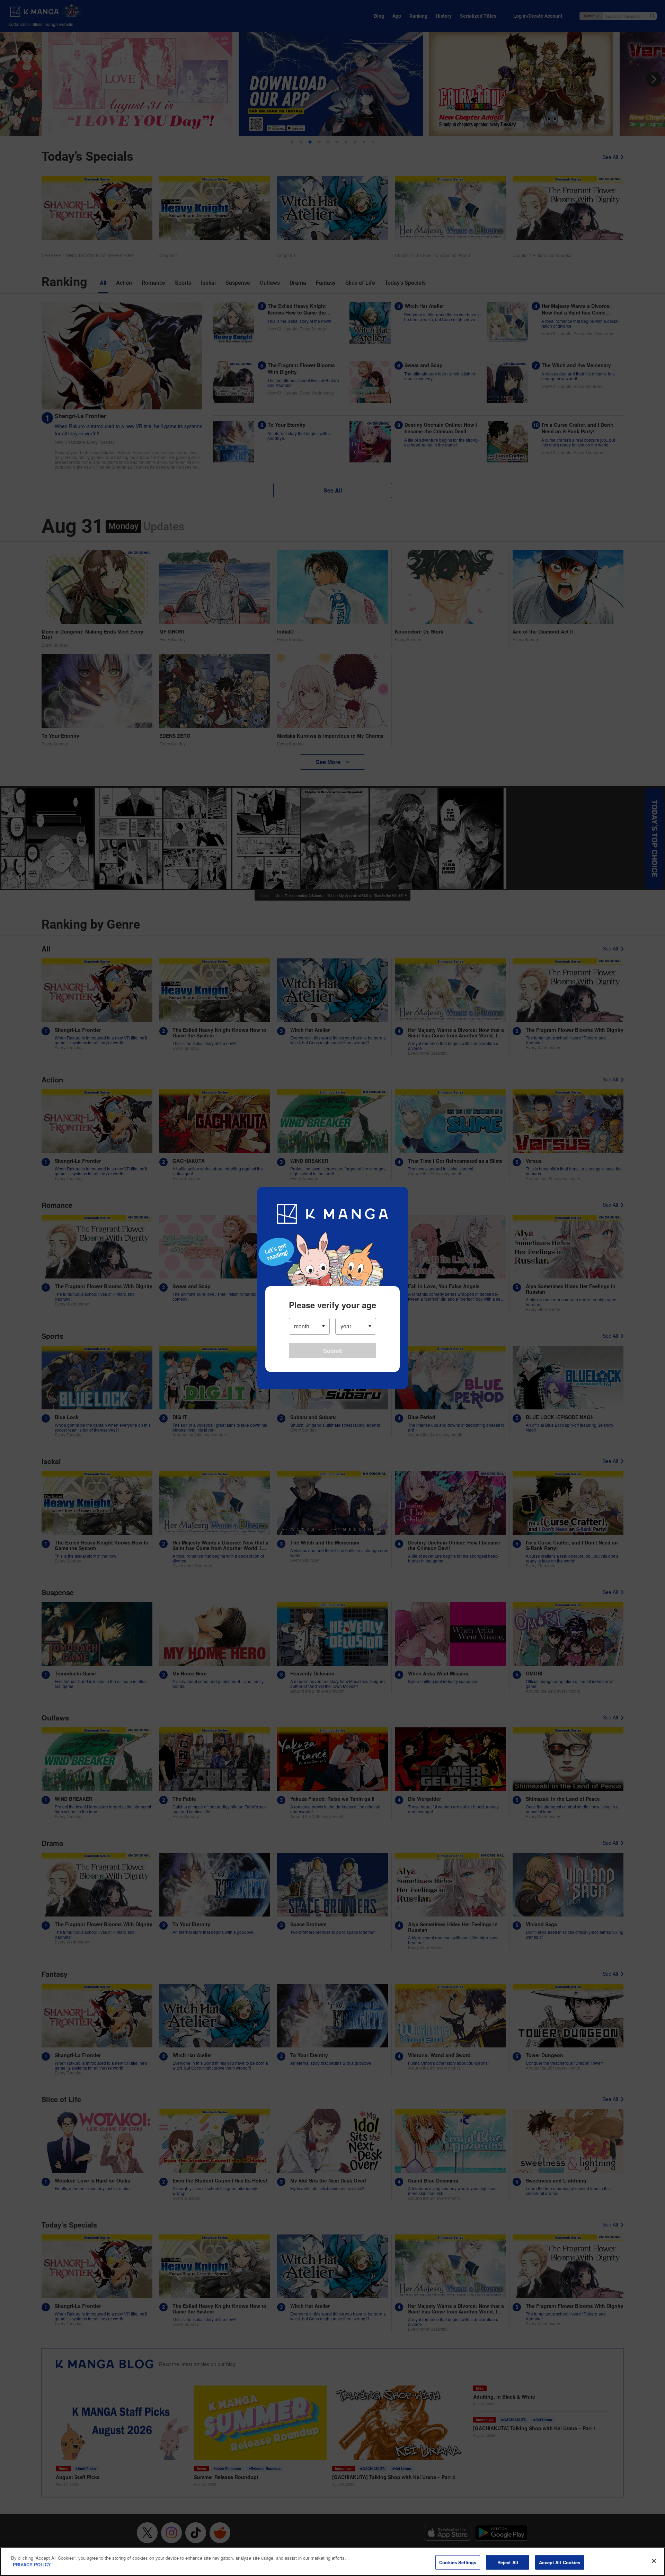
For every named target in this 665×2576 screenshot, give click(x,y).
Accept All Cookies (560, 2562)
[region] (332, 2562)
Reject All (508, 2562)
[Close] (654, 2561)
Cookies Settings (458, 2562)
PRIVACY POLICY (32, 2564)
